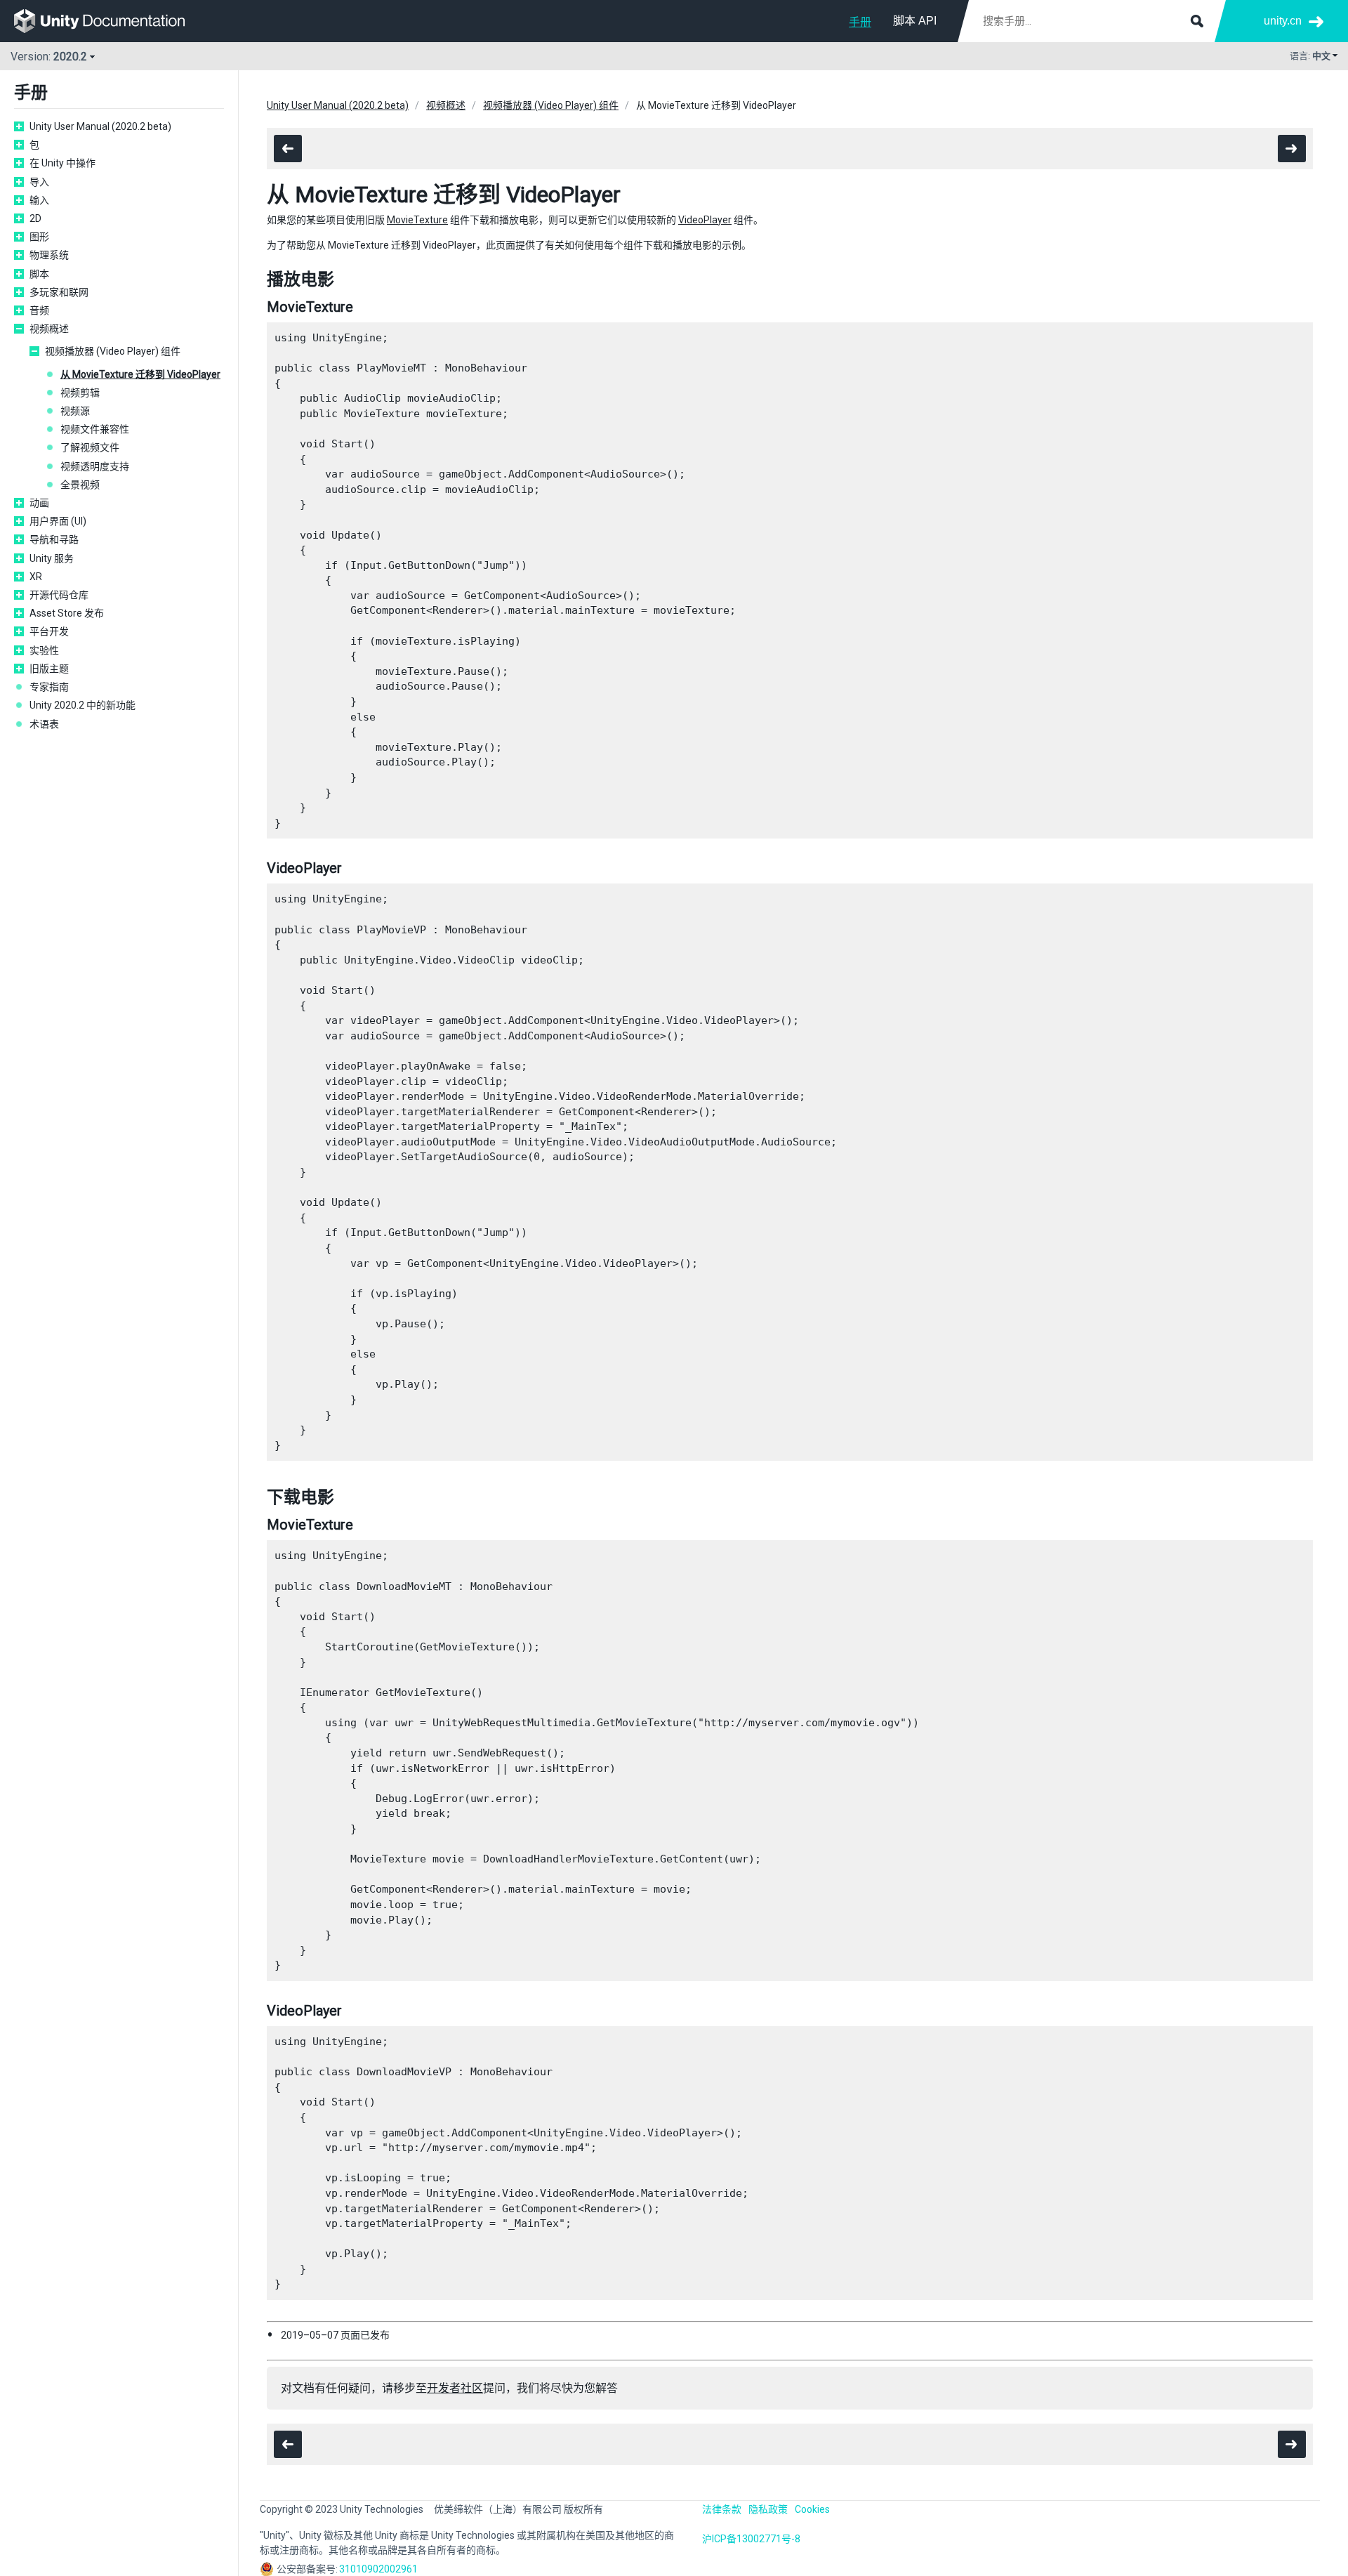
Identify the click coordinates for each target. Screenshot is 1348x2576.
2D (35, 218)
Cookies (812, 2509)
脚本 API (915, 21)
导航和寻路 (54, 539)
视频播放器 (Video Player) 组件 (113, 351)
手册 (860, 22)
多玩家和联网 (59, 292)
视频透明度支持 (95, 466)
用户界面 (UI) (58, 521)
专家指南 (49, 687)
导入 (39, 182)
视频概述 (49, 329)
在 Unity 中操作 (62, 163)
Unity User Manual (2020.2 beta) (100, 126)
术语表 (44, 724)
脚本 (39, 274)
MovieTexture (417, 220)
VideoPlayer (705, 220)
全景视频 (80, 485)
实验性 (44, 650)
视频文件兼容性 (95, 429)
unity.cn (1283, 21)
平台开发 (49, 631)
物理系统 (49, 255)
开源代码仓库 (59, 595)
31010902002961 (378, 2569)
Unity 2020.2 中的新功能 (82, 705)
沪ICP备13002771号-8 (751, 2539)
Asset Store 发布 (67, 613)
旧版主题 (49, 669)
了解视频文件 (90, 447)
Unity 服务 (52, 558)
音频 (39, 310)
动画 (39, 503)
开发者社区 (455, 2388)
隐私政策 (768, 2509)
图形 (39, 237)
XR (36, 577)
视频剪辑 (80, 393)
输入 (39, 200)
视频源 (75, 411)
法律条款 (722, 2509)
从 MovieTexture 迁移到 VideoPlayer (140, 374)
